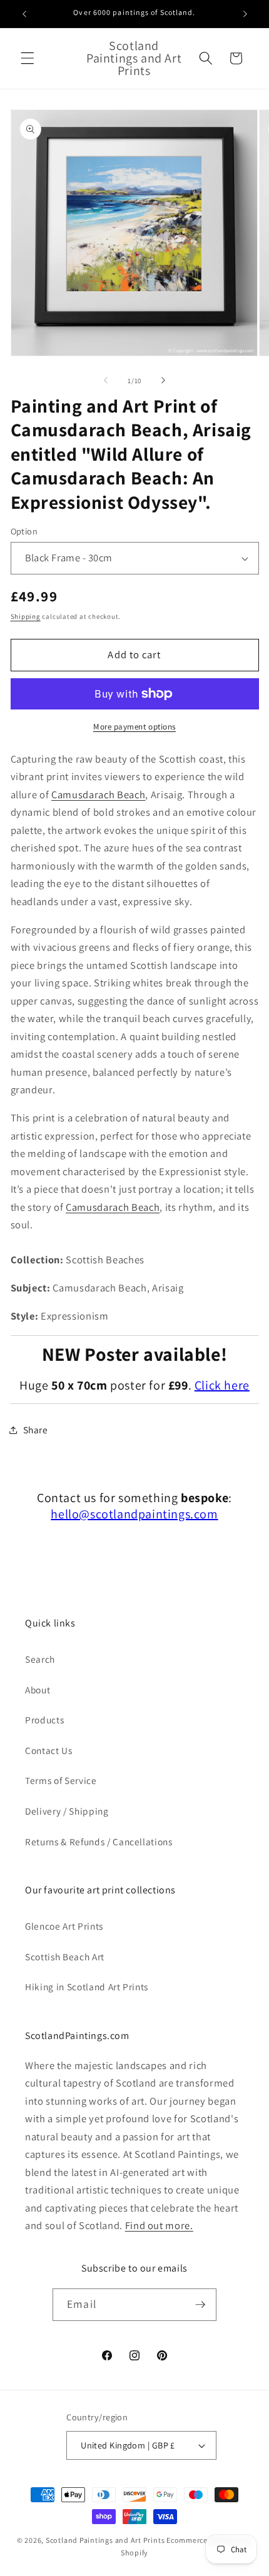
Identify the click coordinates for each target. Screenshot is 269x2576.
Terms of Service (61, 1780)
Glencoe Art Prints (64, 1926)
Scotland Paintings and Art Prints (105, 2540)
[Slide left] (106, 381)
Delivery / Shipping (67, 1811)
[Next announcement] (245, 14)
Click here (222, 1385)
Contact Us (49, 1750)
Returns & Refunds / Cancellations (99, 1842)
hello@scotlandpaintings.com (134, 1514)
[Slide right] (163, 381)
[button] (28, 58)
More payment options (134, 727)
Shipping (26, 616)
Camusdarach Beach (98, 794)
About (38, 1690)
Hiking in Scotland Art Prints (87, 1987)
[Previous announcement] (24, 14)
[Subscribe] (200, 2305)
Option (24, 531)
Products (44, 1720)
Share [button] (36, 1430)
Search (40, 1659)
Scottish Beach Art (65, 1957)
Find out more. (159, 2225)
